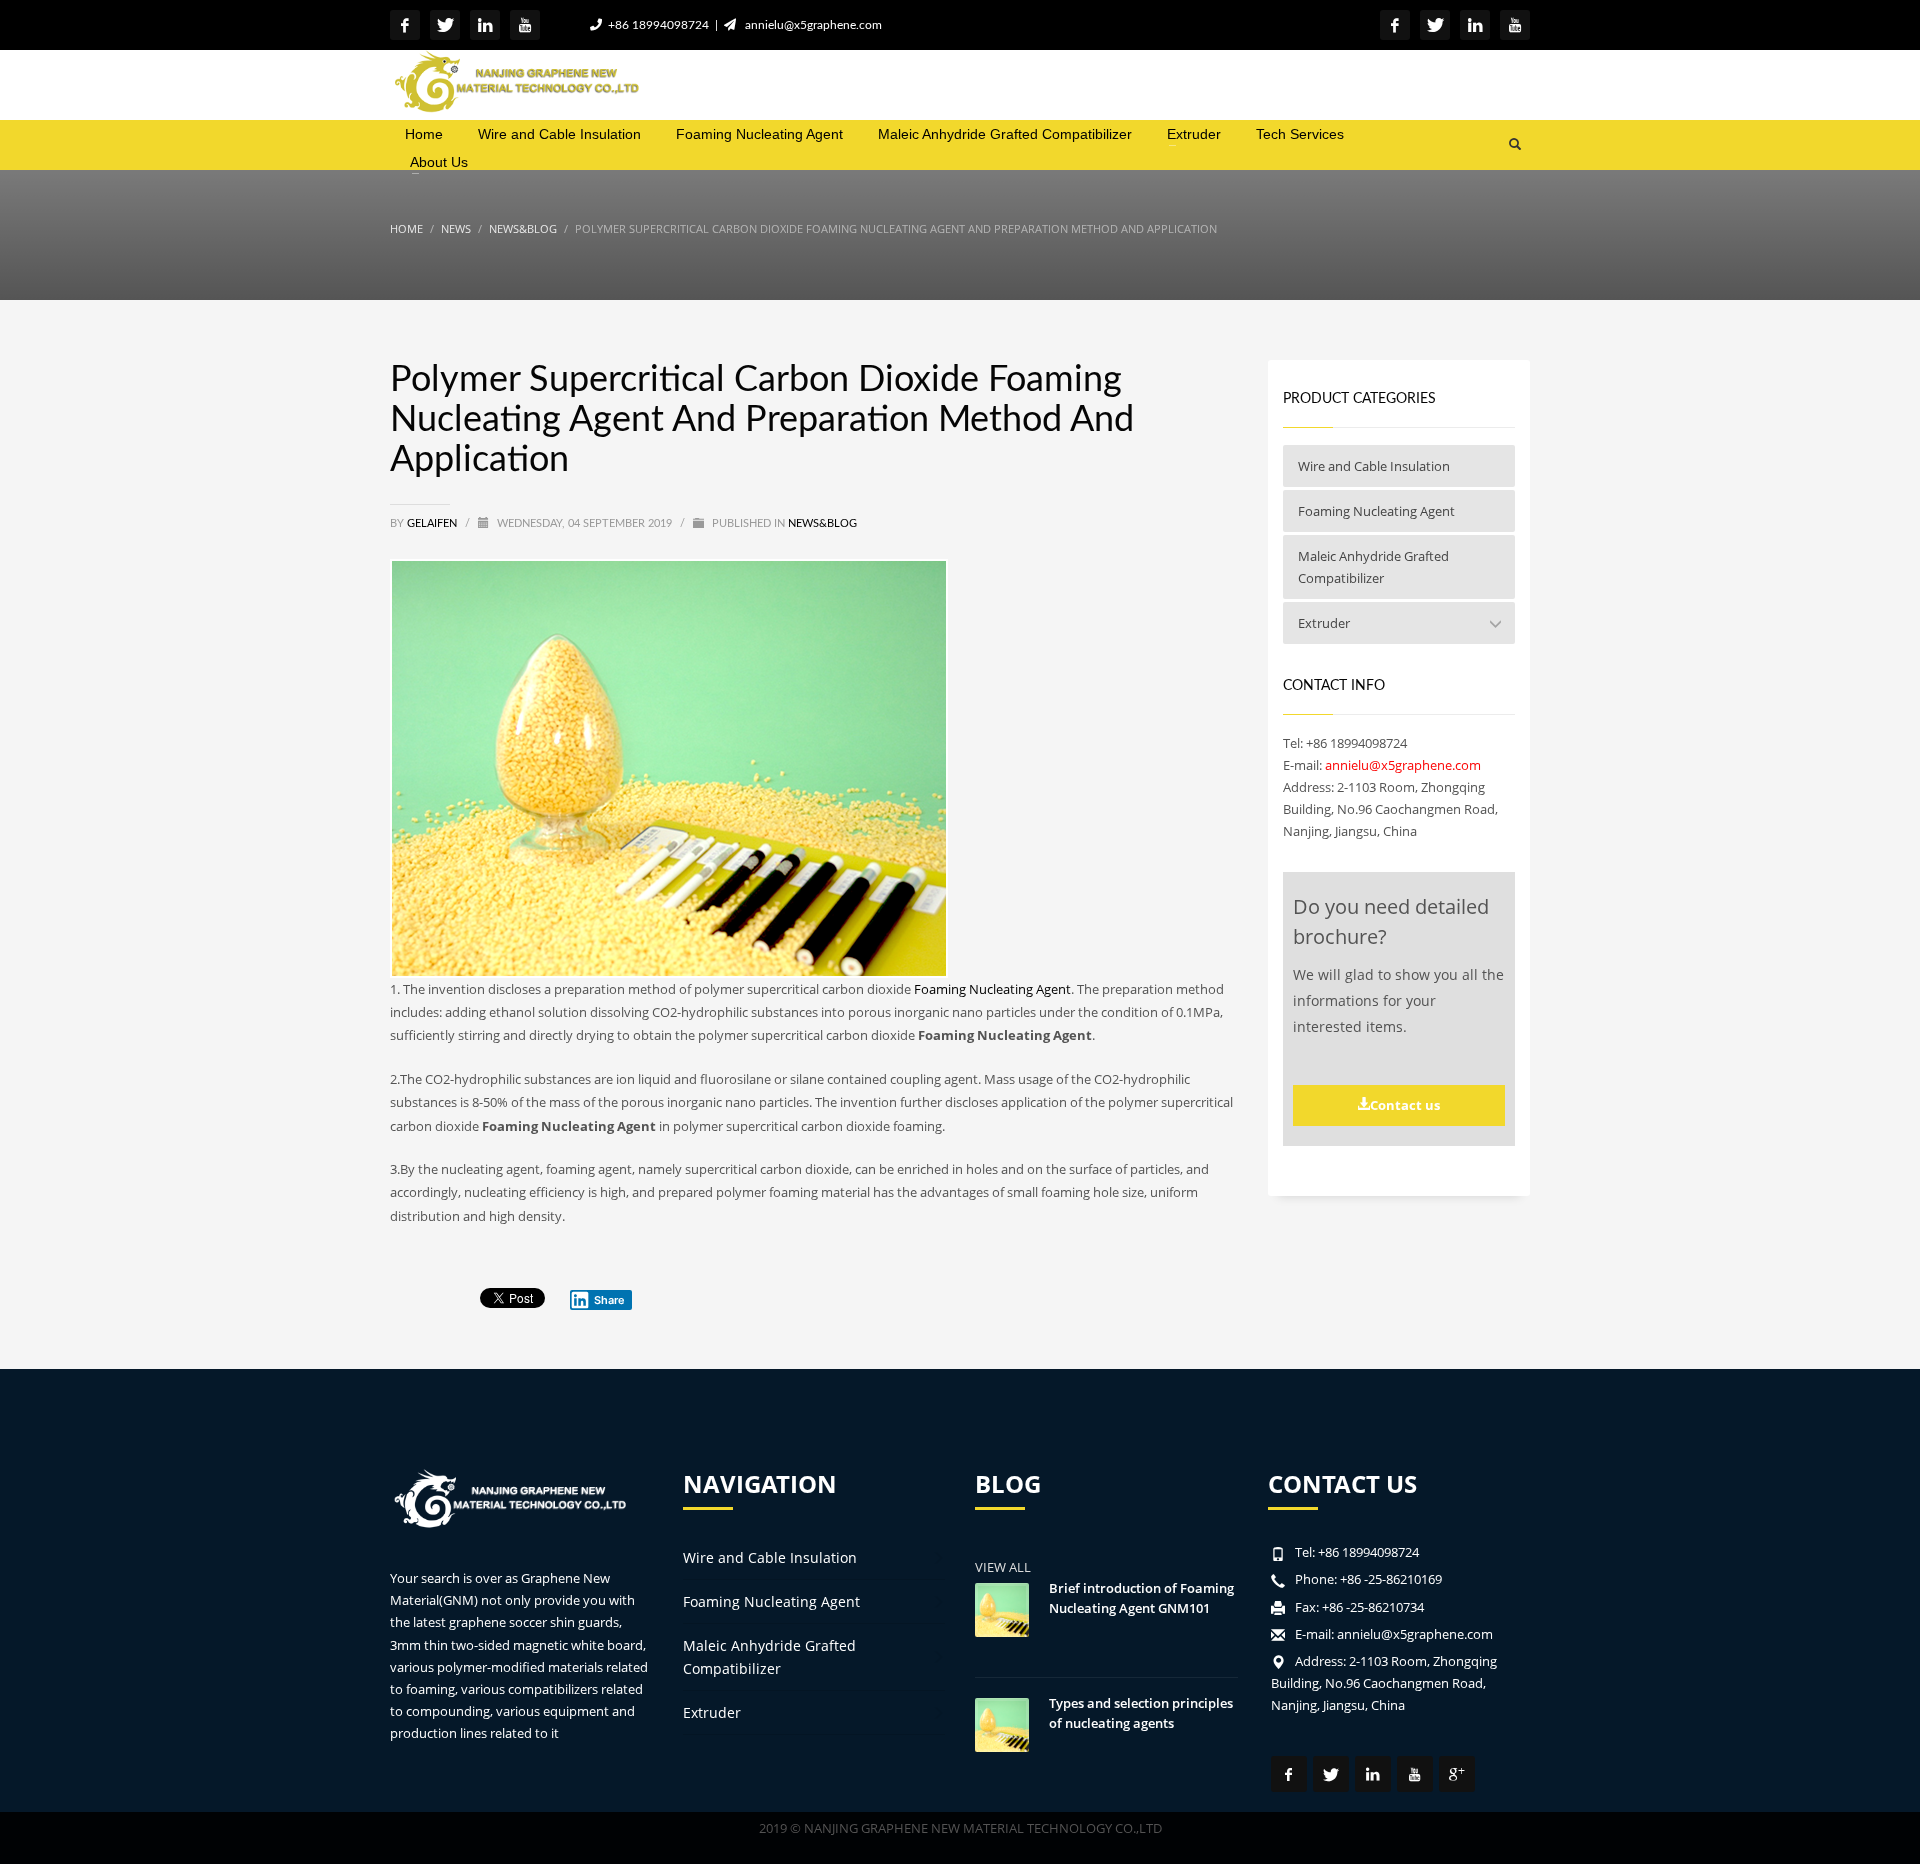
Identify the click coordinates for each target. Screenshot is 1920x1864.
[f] (405, 25)
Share (609, 1300)
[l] (485, 25)
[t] (445, 25)
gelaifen (433, 523)
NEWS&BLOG (822, 523)
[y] (525, 25)
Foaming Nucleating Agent (992, 989)
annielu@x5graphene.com (810, 25)
